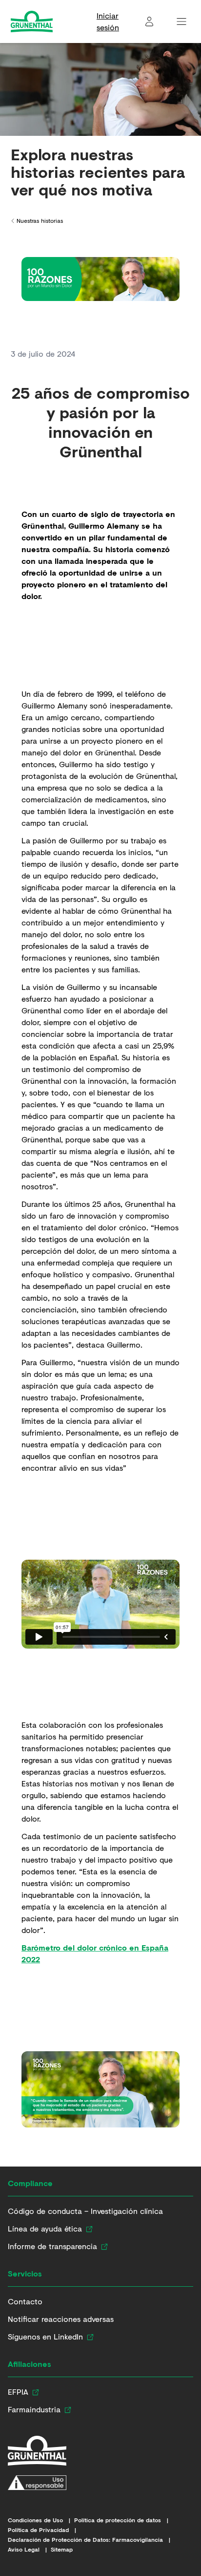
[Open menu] (181, 21)
